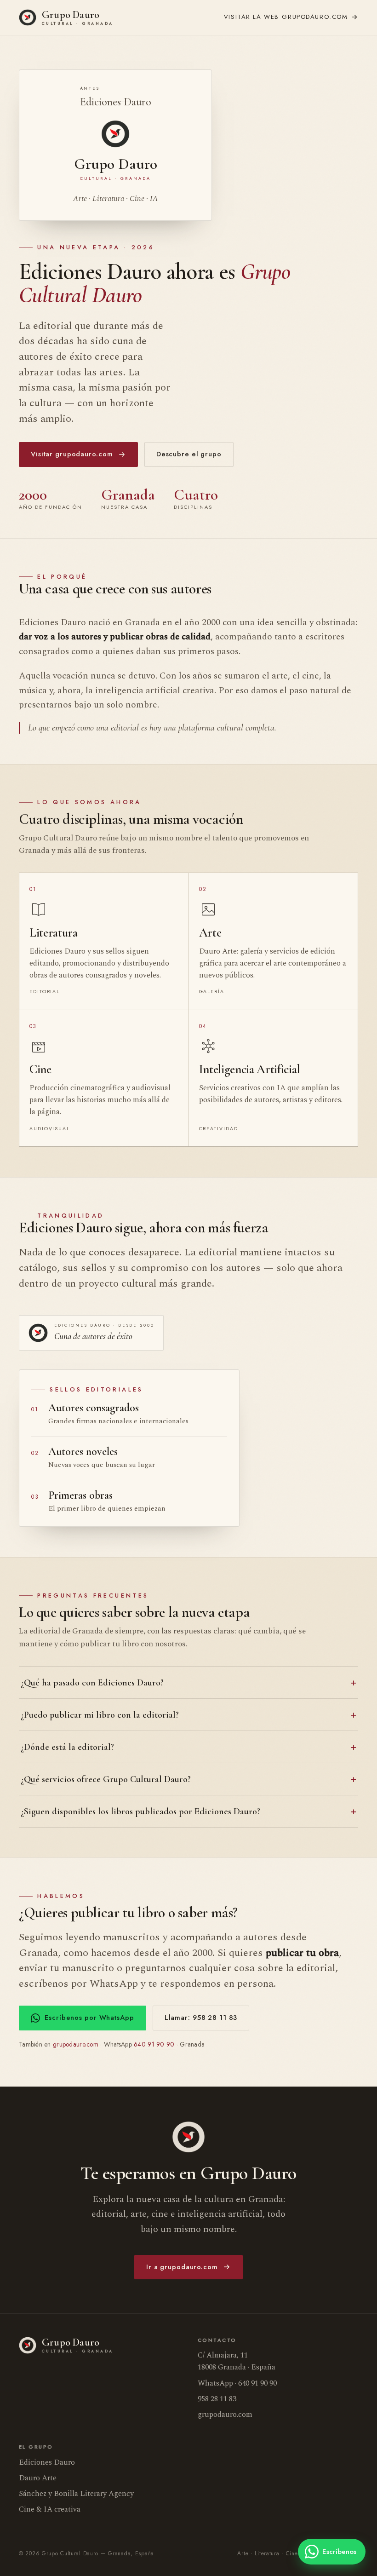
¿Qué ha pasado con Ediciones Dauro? (92, 1683)
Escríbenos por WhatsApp (89, 2018)
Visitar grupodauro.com (72, 454)
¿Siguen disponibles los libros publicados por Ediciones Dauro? (140, 1811)
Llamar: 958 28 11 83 (201, 2018)
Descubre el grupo (189, 454)
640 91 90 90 (154, 2044)
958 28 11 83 (217, 2399)
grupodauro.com (286, 17)
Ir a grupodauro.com (182, 2267)
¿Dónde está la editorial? (67, 1747)
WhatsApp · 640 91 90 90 (237, 2383)
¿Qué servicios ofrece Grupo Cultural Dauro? (106, 1779)
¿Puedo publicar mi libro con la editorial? (100, 1715)
